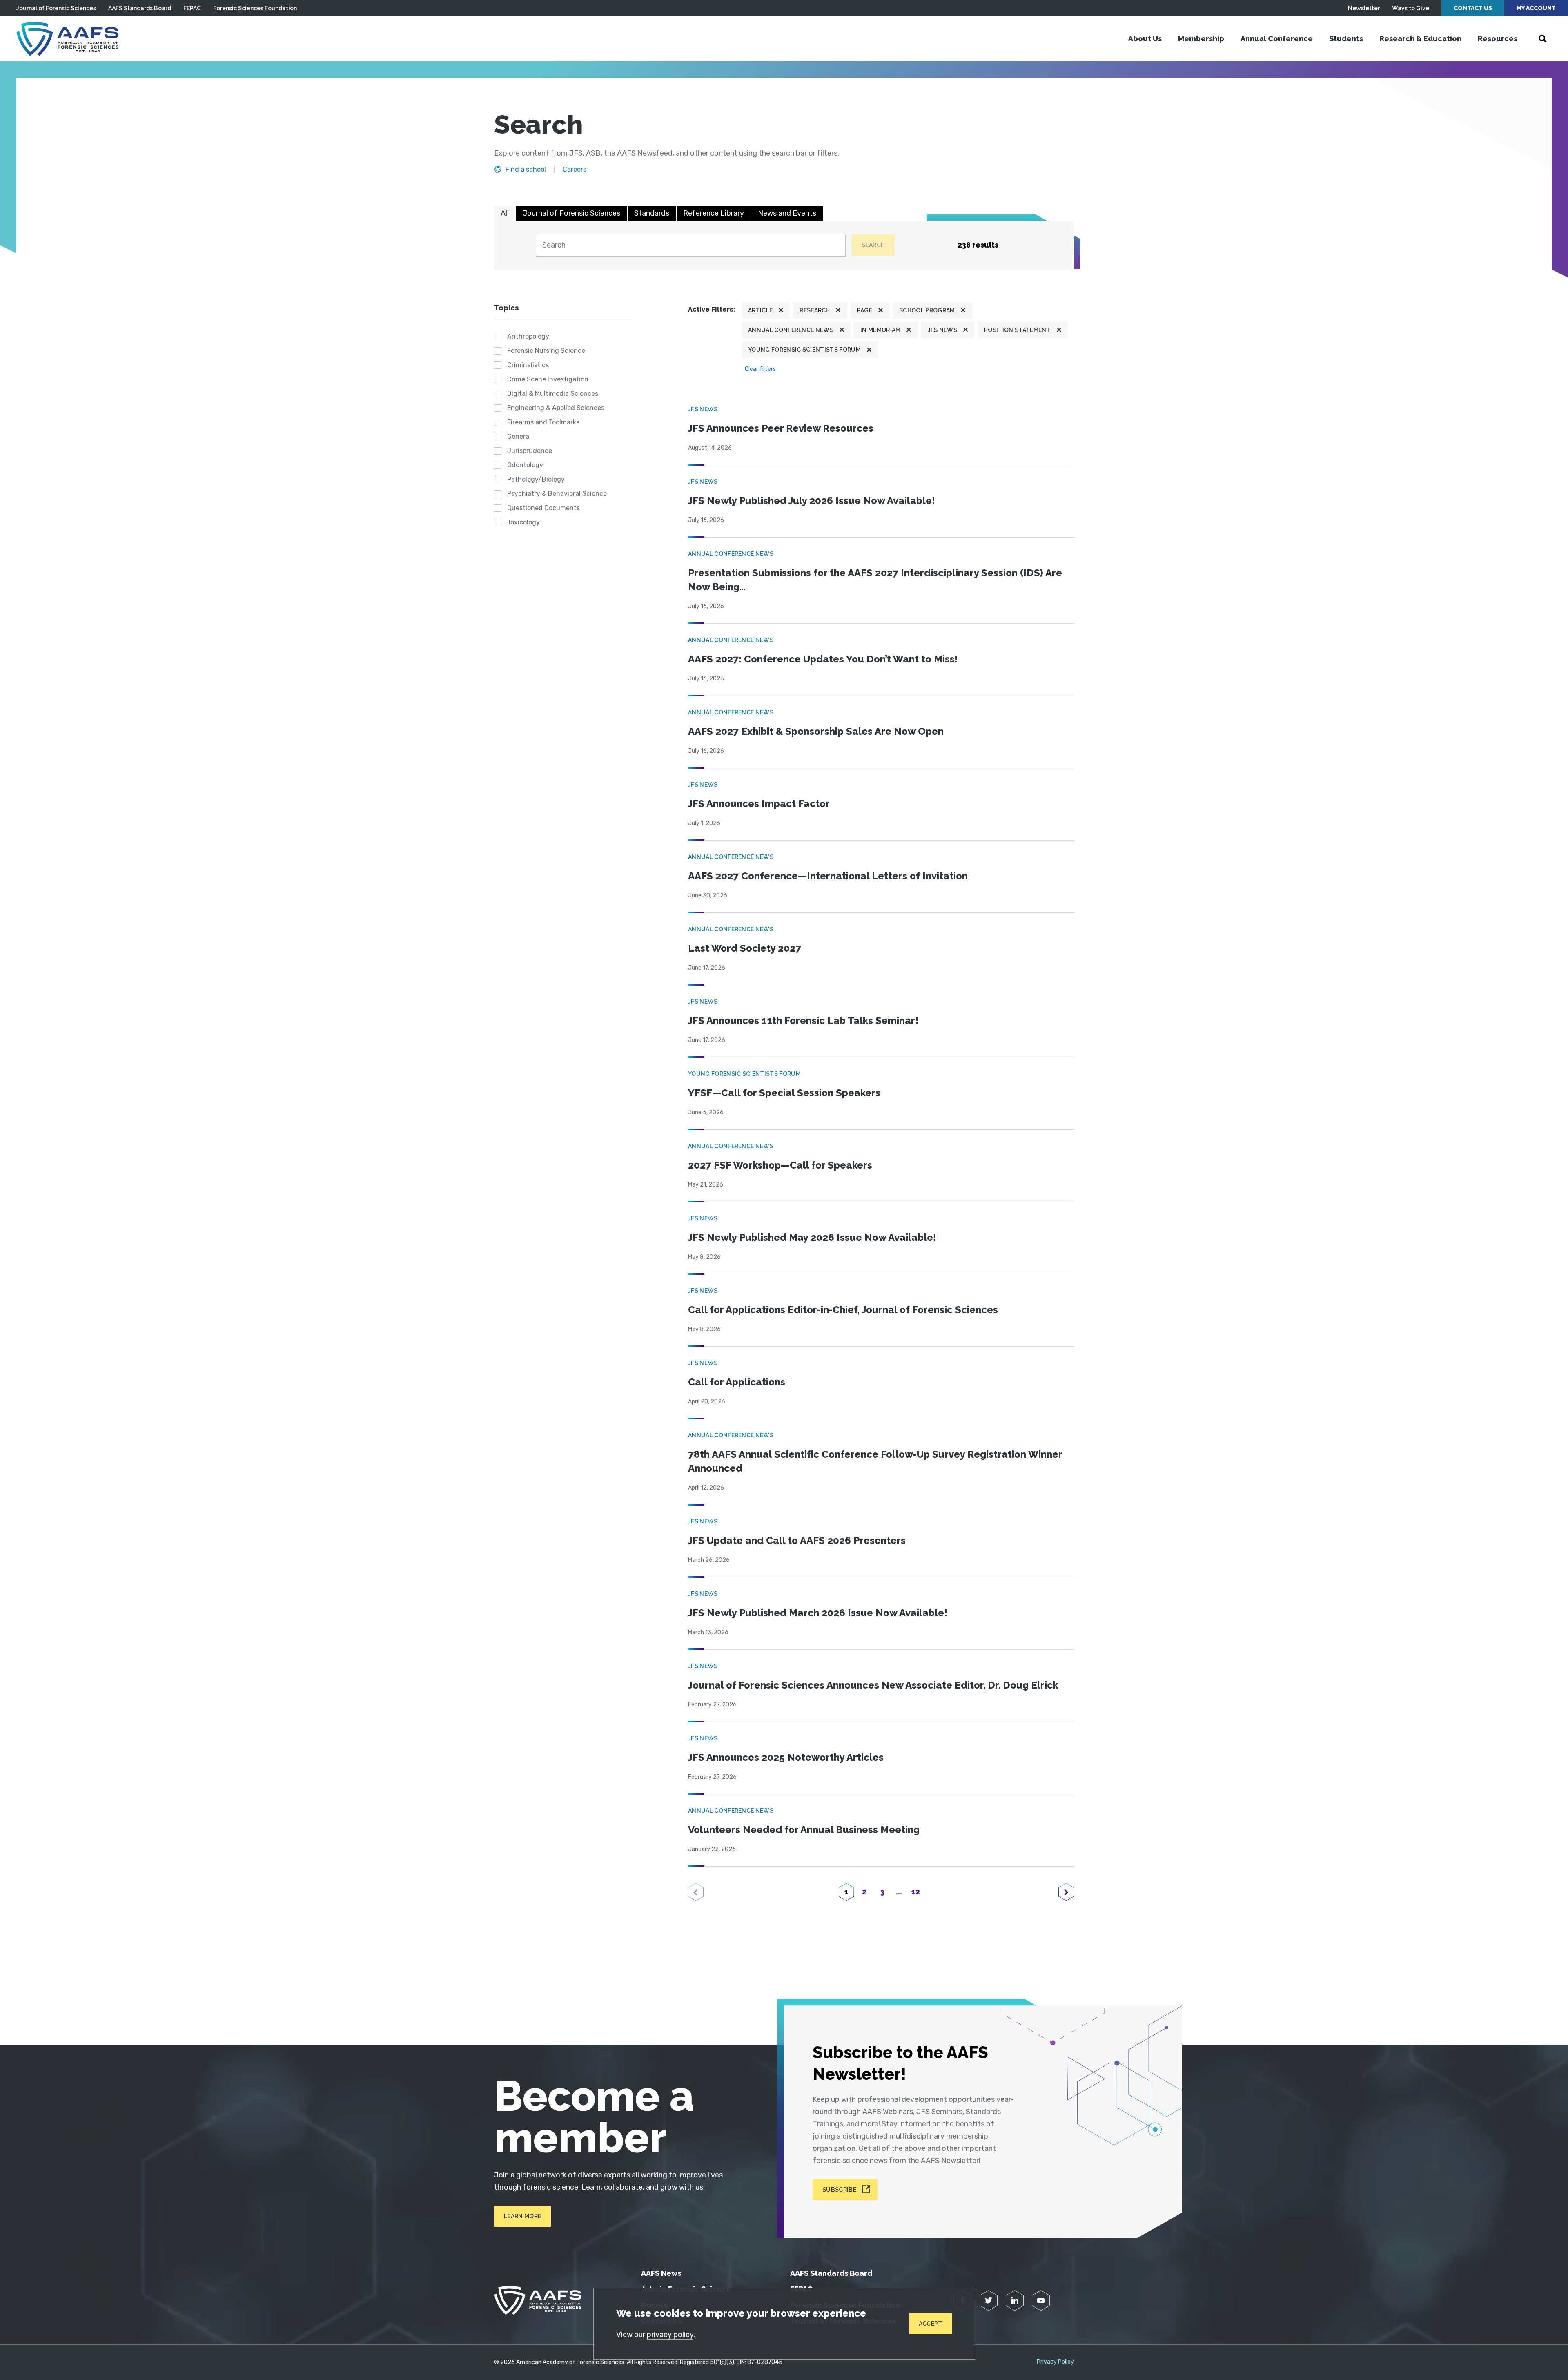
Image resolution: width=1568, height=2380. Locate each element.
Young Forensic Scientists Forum (804, 350)
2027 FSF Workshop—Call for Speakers (780, 1165)
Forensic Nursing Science (546, 351)
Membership (1201, 39)
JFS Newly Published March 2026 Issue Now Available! (818, 1613)
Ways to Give (1411, 8)
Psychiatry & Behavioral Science (557, 494)
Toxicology (523, 522)
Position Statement (1017, 330)
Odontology (525, 465)
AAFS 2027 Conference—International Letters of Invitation (828, 876)
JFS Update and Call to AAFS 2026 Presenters (797, 1540)
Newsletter (1364, 8)
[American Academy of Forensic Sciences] (67, 39)
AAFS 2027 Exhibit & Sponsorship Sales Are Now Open (816, 731)
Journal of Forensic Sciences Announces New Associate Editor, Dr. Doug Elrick (873, 1685)
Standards (652, 213)
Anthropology (528, 336)
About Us (1145, 39)
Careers (575, 170)
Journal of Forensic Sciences (56, 8)
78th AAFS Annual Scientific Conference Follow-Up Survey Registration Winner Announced (875, 1461)
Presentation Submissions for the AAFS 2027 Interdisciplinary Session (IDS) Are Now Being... (875, 580)
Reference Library (714, 213)
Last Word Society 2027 (745, 948)
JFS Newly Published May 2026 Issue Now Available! (812, 1237)
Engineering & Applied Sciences (556, 408)
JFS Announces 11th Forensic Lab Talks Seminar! (803, 1020)
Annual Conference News (791, 330)
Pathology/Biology (536, 479)
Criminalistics (528, 365)
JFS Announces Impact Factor (759, 804)
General (519, 436)
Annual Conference (1277, 39)
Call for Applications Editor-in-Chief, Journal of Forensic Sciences (843, 1310)
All (505, 213)
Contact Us (1473, 8)
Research (815, 310)
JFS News (943, 330)
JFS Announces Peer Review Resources (781, 428)
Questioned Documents (543, 508)
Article (760, 310)
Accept (931, 2324)
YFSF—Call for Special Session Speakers (784, 1093)
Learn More (522, 2216)
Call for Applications (737, 1382)
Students (1346, 39)
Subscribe (839, 2190)
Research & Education (1420, 39)
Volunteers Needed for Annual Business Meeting (804, 1830)
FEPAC (192, 8)
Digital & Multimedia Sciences (553, 394)
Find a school (526, 170)
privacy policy (670, 2335)
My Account (1536, 8)
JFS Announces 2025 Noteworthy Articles (786, 1757)
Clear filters (760, 369)
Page (865, 310)
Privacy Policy (1055, 2362)
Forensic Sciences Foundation (255, 8)
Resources (1498, 39)
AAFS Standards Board (140, 8)
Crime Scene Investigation (548, 379)
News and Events (787, 213)
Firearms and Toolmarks (543, 422)
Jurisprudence (530, 451)
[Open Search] (1543, 39)
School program (927, 310)
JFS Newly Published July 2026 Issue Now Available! (812, 501)
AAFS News (661, 2273)
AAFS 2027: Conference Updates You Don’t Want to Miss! (823, 659)
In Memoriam (881, 330)
